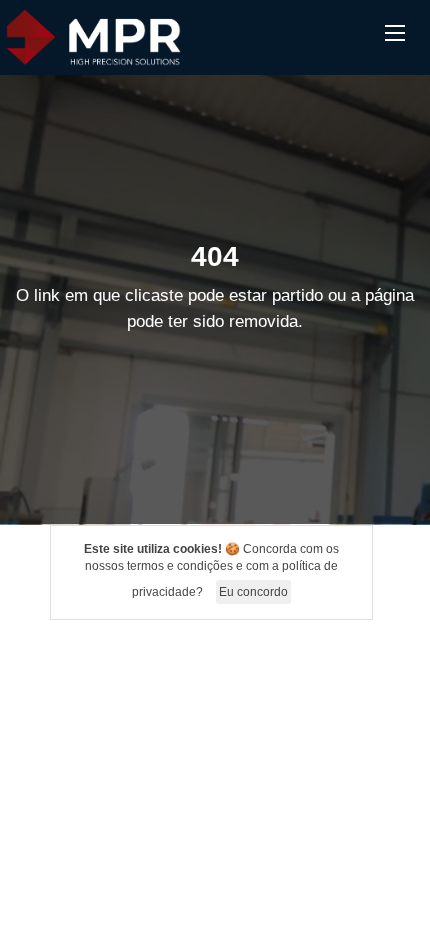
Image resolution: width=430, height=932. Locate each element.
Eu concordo (253, 592)
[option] (215, 300)
